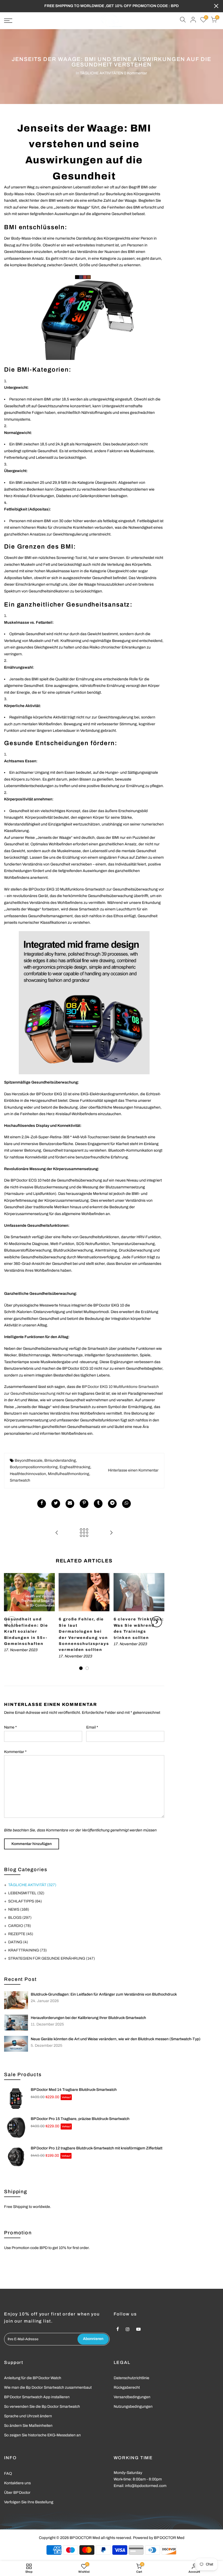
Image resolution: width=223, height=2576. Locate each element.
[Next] (157, 1622)
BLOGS (20, 1918)
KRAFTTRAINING (27, 1950)
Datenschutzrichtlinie (131, 2378)
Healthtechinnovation (28, 1474)
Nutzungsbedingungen (133, 2407)
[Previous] (12, 1622)
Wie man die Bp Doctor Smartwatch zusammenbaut (48, 2387)
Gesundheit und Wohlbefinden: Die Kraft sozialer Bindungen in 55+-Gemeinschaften (26, 1631)
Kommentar (15, 1752)
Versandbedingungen (132, 2397)
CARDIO (20, 1926)
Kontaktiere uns (17, 2483)
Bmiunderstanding (60, 1460)
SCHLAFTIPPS (25, 1901)
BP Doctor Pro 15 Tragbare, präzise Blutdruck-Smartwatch (80, 2119)
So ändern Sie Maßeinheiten (28, 2426)
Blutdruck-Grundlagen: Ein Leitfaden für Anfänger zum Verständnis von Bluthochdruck (104, 1994)
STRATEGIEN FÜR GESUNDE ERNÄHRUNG (52, 1958)
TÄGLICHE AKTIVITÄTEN (102, 73)
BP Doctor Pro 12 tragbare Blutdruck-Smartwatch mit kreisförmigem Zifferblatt (97, 2148)
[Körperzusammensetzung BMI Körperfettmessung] (84, 1003)
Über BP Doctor (17, 2493)
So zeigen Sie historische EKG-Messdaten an (42, 2435)
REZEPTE (21, 1934)
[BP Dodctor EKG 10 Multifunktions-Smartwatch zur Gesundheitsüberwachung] (84, 317)
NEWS (19, 1909)
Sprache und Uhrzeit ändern (28, 2416)
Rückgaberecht (127, 2387)
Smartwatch (20, 1480)
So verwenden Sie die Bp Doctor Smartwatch (42, 2407)
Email (92, 1727)
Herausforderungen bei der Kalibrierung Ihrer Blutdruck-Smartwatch (88, 2018)
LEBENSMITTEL (26, 1893)
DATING (18, 1942)
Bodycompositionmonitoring (34, 1467)
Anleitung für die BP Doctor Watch (33, 2378)
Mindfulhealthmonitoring (69, 1474)
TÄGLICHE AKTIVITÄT (32, 1885)
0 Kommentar (136, 73)
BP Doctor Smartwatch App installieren (37, 2397)
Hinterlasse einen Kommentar (133, 1470)
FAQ (8, 2473)
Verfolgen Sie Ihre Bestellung (29, 2502)
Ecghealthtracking (75, 1467)
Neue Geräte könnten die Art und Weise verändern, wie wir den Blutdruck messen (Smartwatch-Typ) (116, 2039)
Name (10, 1727)
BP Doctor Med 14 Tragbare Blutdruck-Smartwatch (74, 2090)
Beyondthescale (29, 1460)
